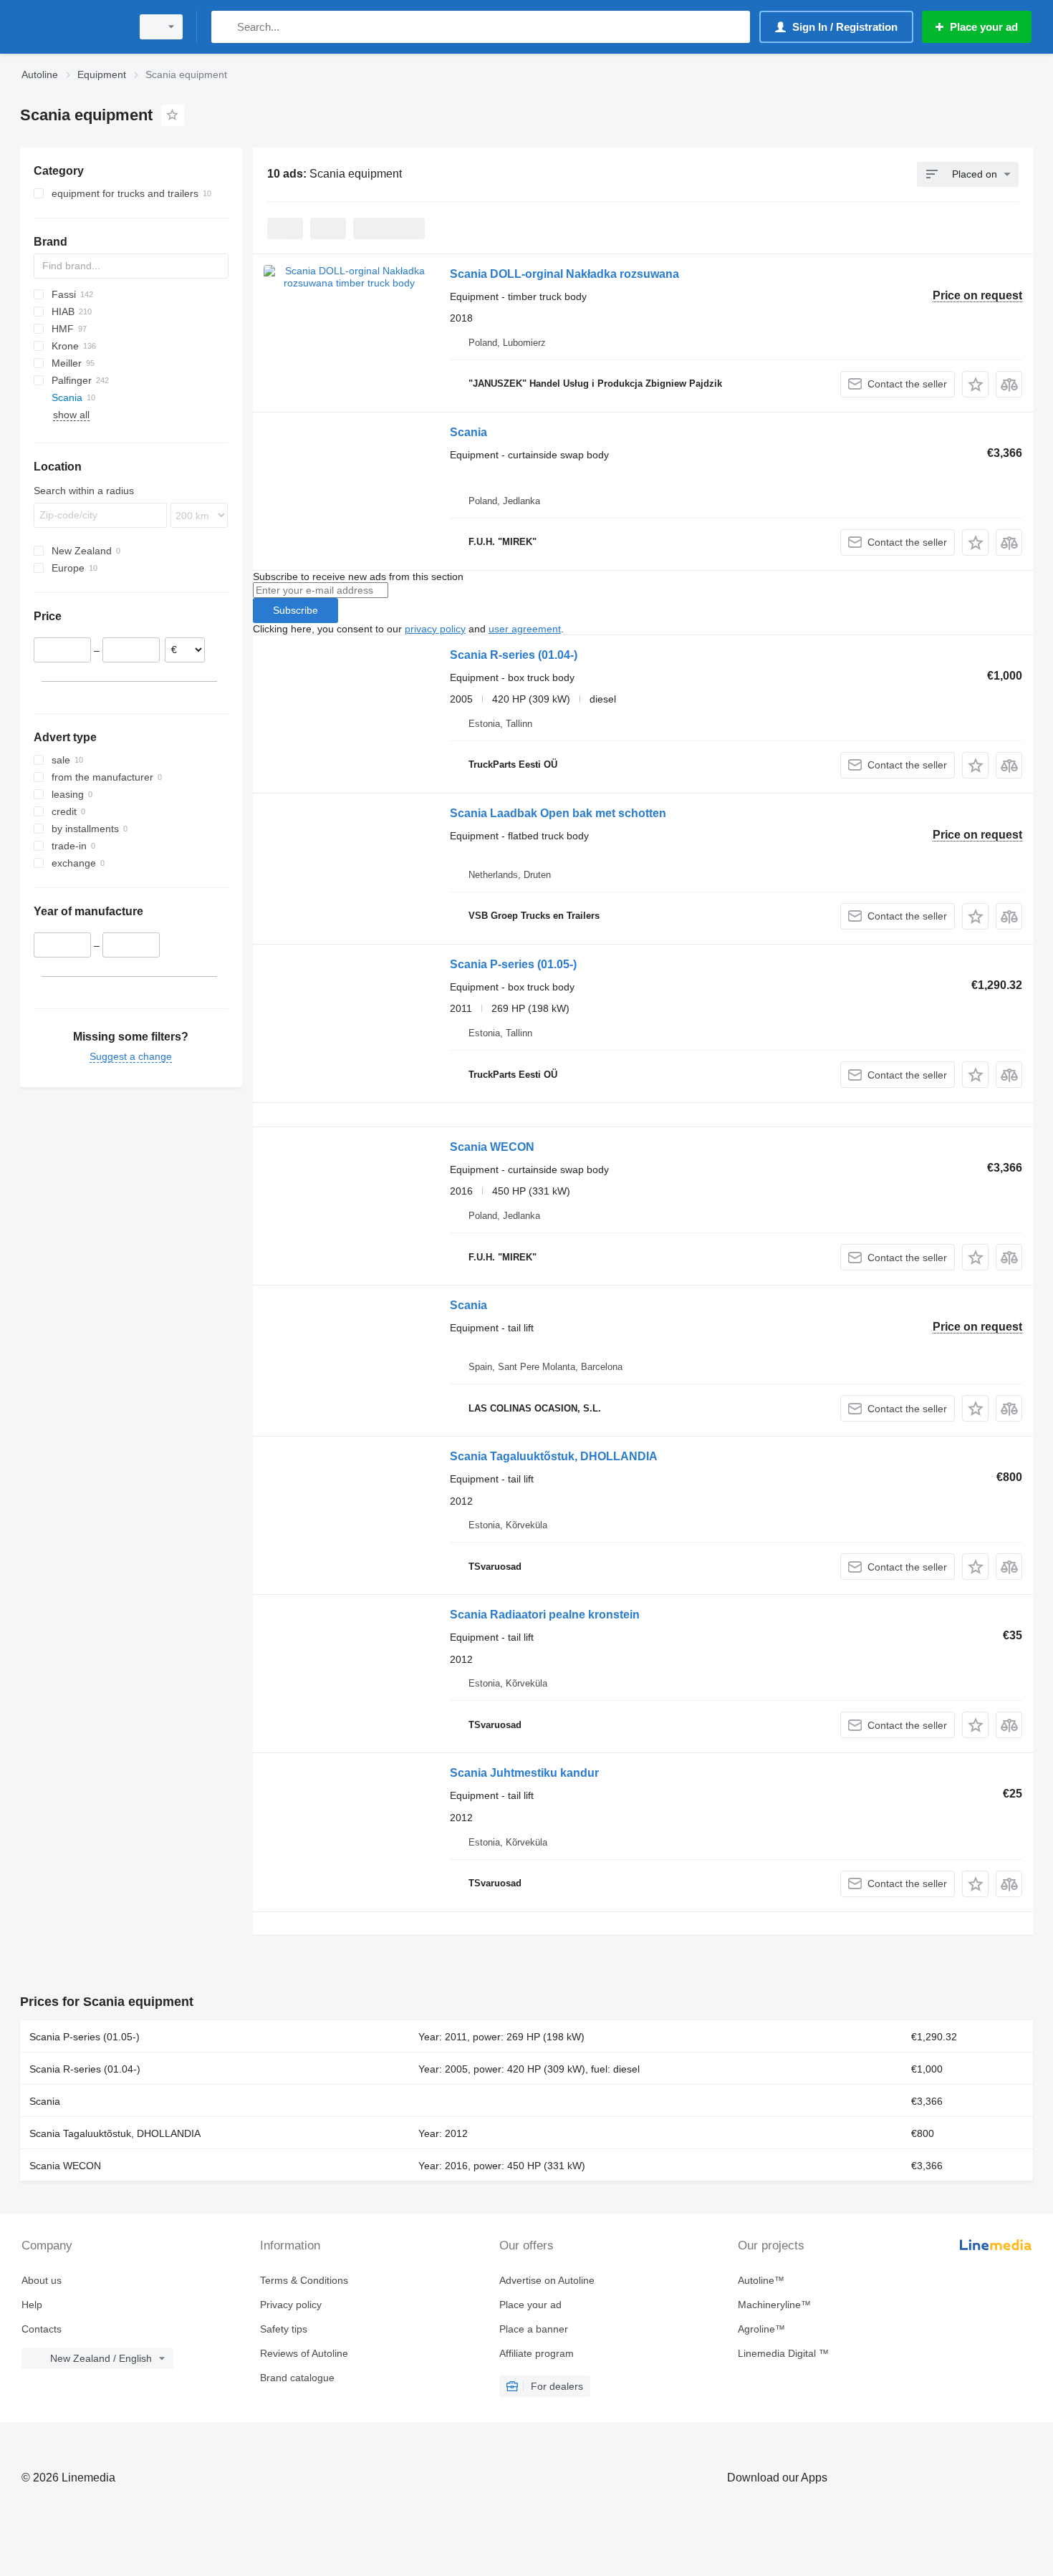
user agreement (525, 629)
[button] (975, 384)
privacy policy (435, 629)
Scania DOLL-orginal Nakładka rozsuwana (564, 274)
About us (42, 2280)
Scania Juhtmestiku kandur (524, 1773)
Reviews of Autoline (304, 2353)
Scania (468, 432)
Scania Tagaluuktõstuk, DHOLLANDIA (554, 1456)
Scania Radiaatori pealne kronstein (545, 1615)
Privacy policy (291, 2305)
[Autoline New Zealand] (72, 27)
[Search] (225, 27)
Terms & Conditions (304, 2280)
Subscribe (295, 610)
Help (32, 2305)
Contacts (42, 2329)
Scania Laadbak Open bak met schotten (558, 813)
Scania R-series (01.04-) (514, 655)
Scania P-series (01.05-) (513, 964)
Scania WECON (492, 1147)
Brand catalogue (297, 2378)
